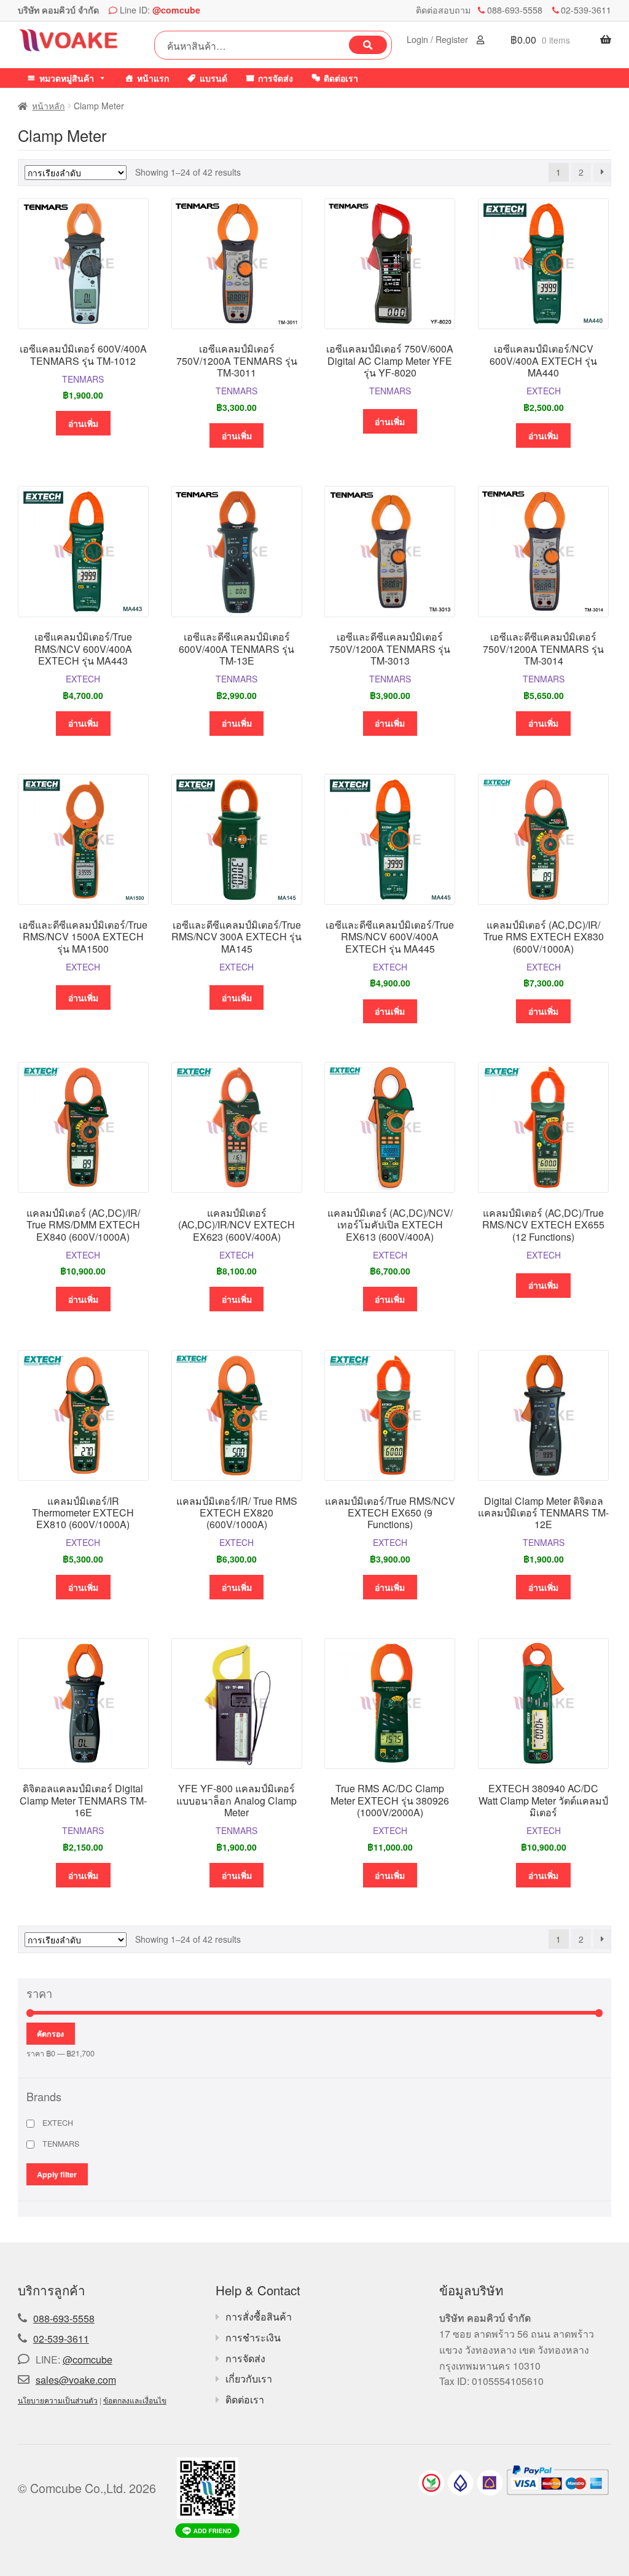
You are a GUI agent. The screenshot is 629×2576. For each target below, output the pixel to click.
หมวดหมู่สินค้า (67, 78)
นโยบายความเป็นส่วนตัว (58, 2400)
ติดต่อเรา (341, 78)
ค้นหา (368, 45)
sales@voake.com (76, 2380)
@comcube (176, 10)
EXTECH (544, 391)
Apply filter (57, 2174)
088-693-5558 (515, 10)
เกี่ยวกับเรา (249, 2379)
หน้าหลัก (48, 106)
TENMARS (83, 379)
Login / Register (439, 39)
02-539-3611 (586, 10)
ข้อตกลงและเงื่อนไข (135, 2400)
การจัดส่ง (275, 78)
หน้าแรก (153, 78)
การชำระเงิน (253, 2337)
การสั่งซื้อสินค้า (259, 2316)
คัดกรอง (50, 2034)
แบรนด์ (213, 78)
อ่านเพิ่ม (83, 423)
